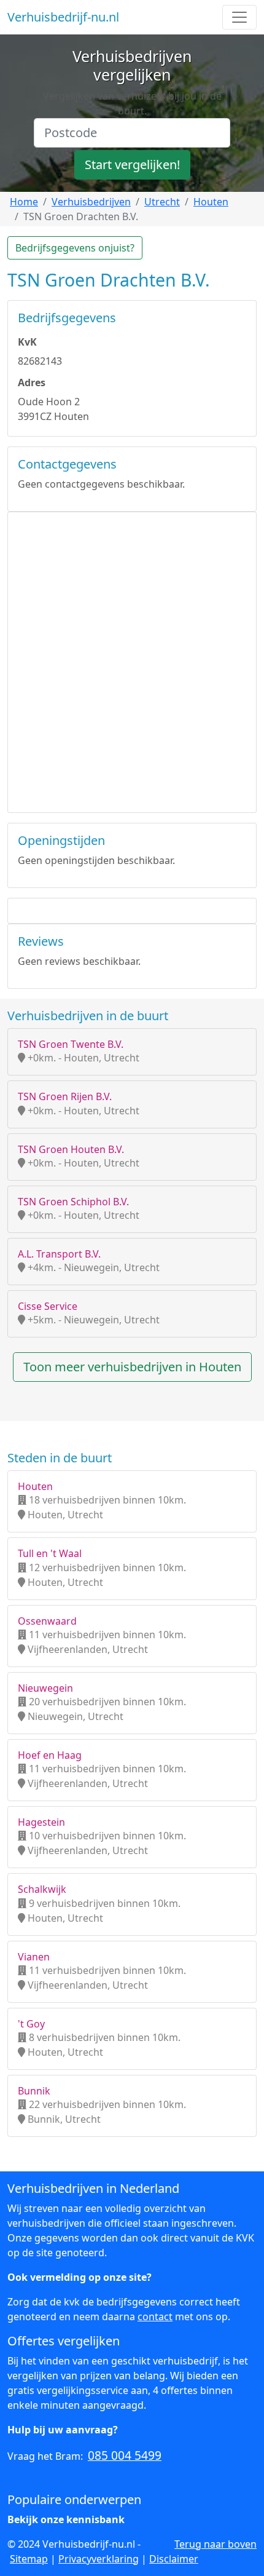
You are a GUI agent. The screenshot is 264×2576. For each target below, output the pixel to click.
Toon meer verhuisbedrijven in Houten (132, 1367)
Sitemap (29, 2559)
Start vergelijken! (132, 164)
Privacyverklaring (99, 2559)
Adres (32, 382)
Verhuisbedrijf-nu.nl (63, 17)
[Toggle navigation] (239, 17)
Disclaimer (174, 2559)
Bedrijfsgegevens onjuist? (75, 248)
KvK (27, 342)
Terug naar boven (215, 2544)
